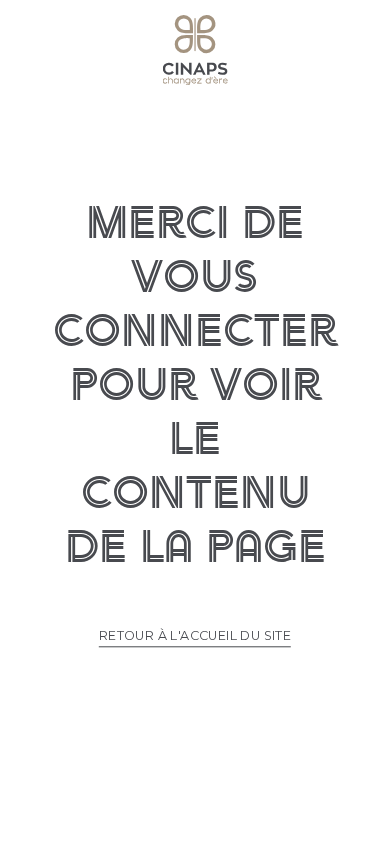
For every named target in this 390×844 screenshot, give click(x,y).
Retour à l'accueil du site (195, 635)
